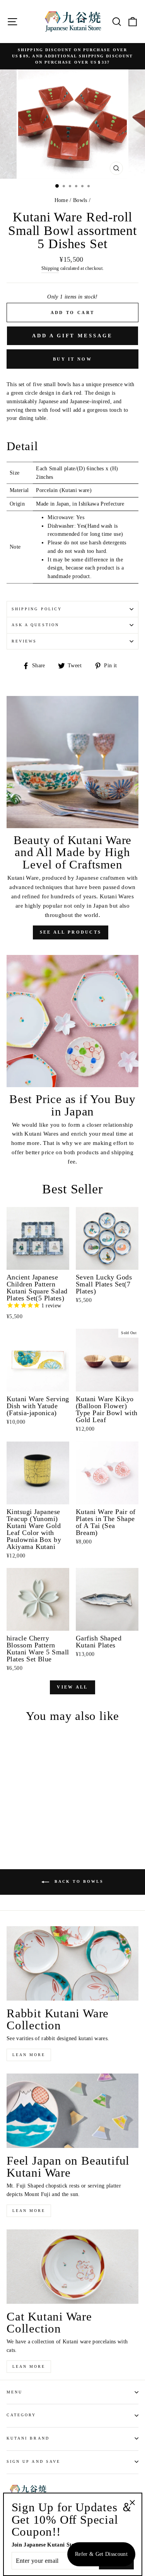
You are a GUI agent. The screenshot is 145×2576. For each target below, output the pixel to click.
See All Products (71, 932)
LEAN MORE (29, 2055)
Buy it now (72, 359)
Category (21, 2415)
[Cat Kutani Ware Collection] (72, 2267)
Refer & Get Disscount (101, 2554)
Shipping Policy (37, 609)
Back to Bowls (78, 1881)
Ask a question (35, 625)
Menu (14, 2392)
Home (61, 200)
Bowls (80, 200)
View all (72, 1687)
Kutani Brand (28, 2438)
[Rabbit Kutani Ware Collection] (72, 1963)
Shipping (50, 268)
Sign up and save (33, 2461)
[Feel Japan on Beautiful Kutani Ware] (72, 2111)
